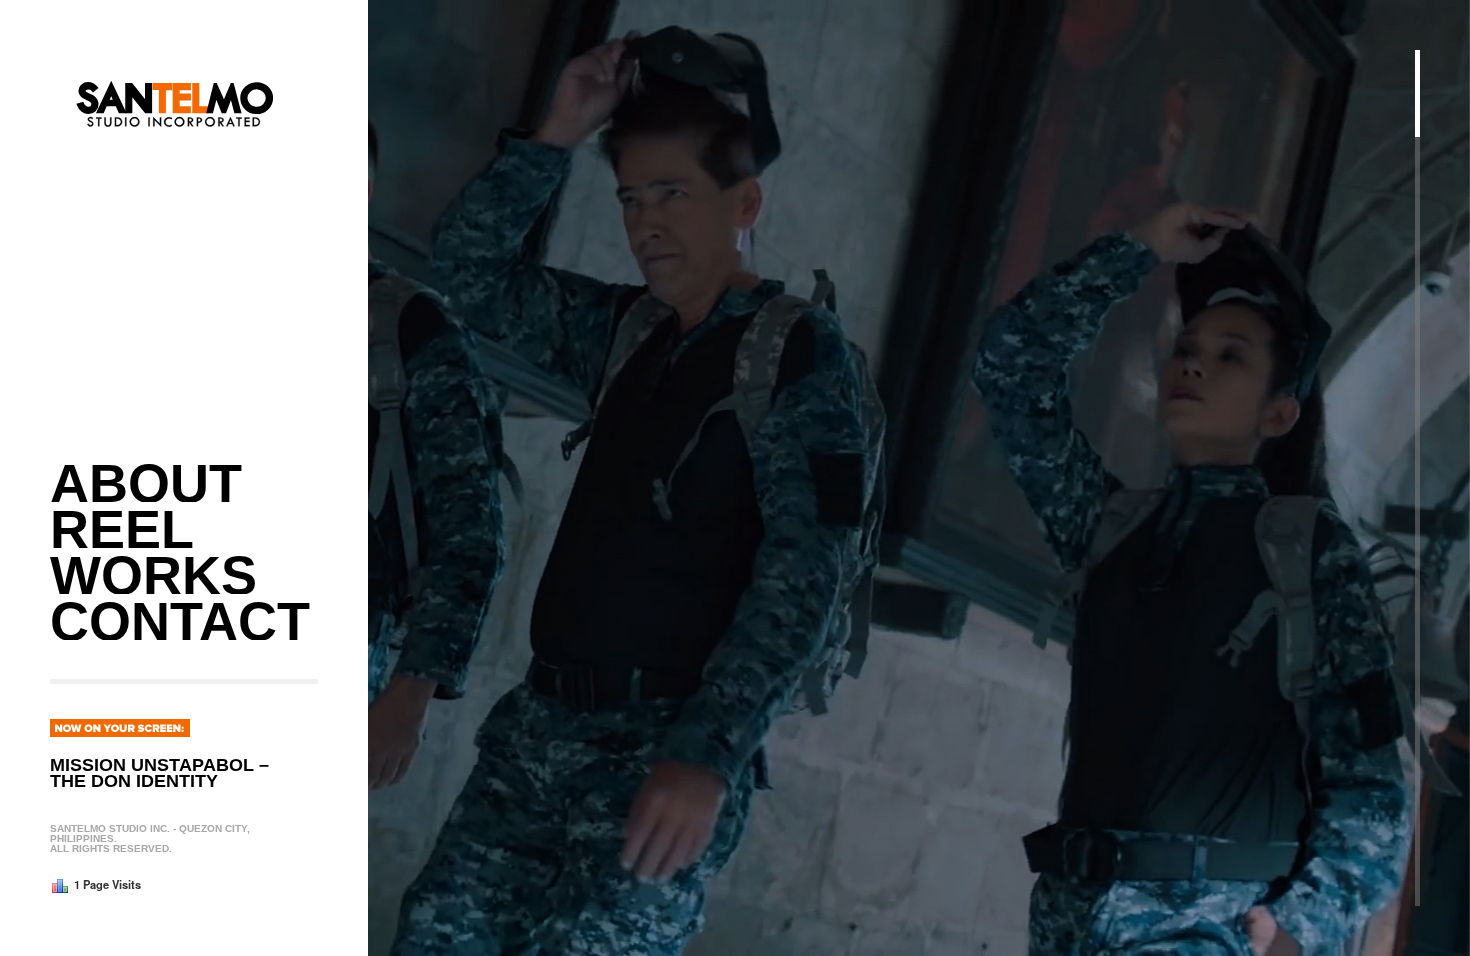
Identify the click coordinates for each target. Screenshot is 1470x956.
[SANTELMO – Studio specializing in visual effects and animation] (175, 250)
